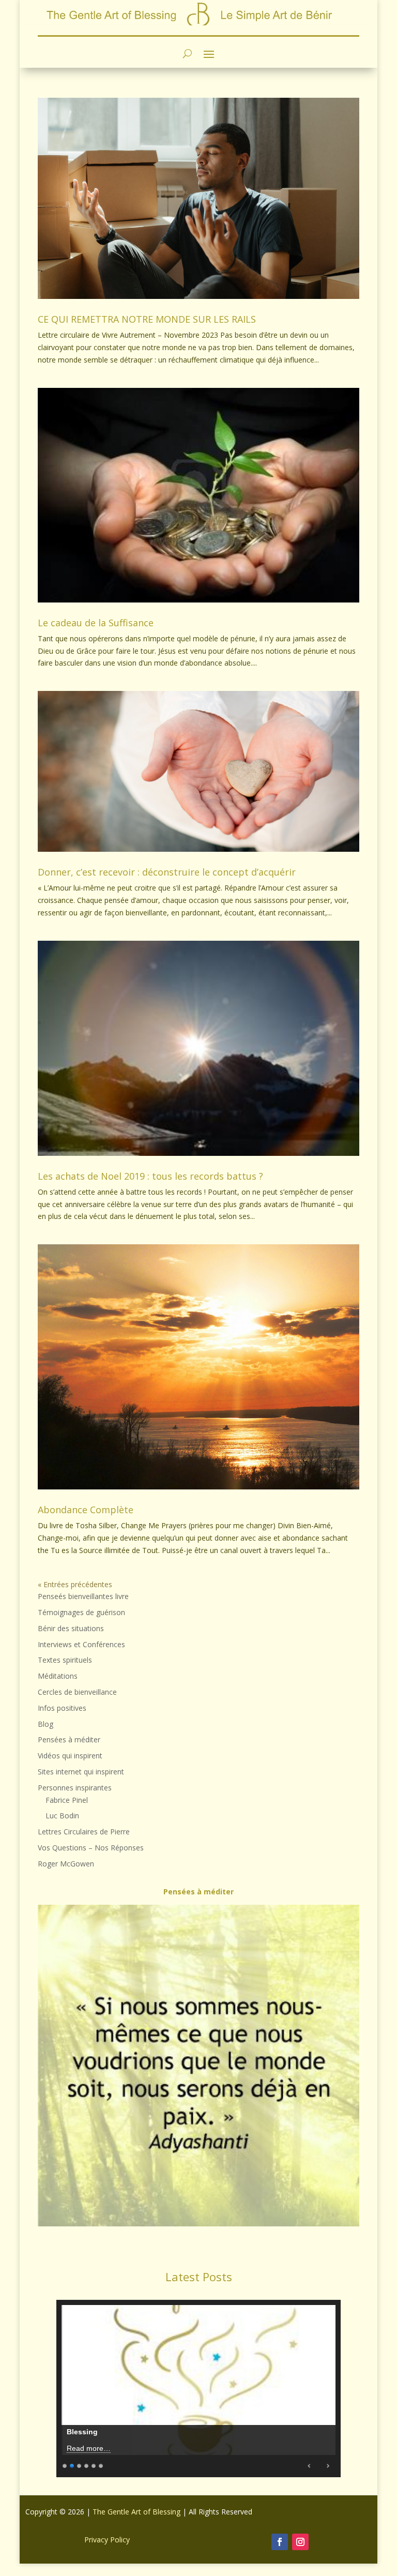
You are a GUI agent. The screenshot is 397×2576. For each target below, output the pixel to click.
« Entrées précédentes (75, 1584)
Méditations (58, 1676)
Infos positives (62, 1708)
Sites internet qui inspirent (81, 1772)
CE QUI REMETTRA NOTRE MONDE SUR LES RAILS (147, 319)
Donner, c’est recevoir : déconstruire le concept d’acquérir (167, 872)
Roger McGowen (66, 1864)
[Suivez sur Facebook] (280, 2542)
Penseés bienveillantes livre (83, 1596)
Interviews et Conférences (81, 1644)
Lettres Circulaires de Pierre (84, 1832)
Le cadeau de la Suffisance (96, 623)
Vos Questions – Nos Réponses (91, 1848)
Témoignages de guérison (81, 1612)
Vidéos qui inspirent (70, 1756)
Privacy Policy (107, 2540)
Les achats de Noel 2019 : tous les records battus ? (150, 1176)
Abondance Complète (86, 1510)
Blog (45, 1724)
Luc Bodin (62, 1816)
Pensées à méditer (69, 1739)
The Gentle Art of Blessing (136, 2512)
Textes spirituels (65, 1660)
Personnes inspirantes (75, 1788)
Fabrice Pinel (67, 1800)
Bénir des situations (71, 1628)
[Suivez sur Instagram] (300, 2542)
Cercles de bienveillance (77, 1692)
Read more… (89, 2448)
